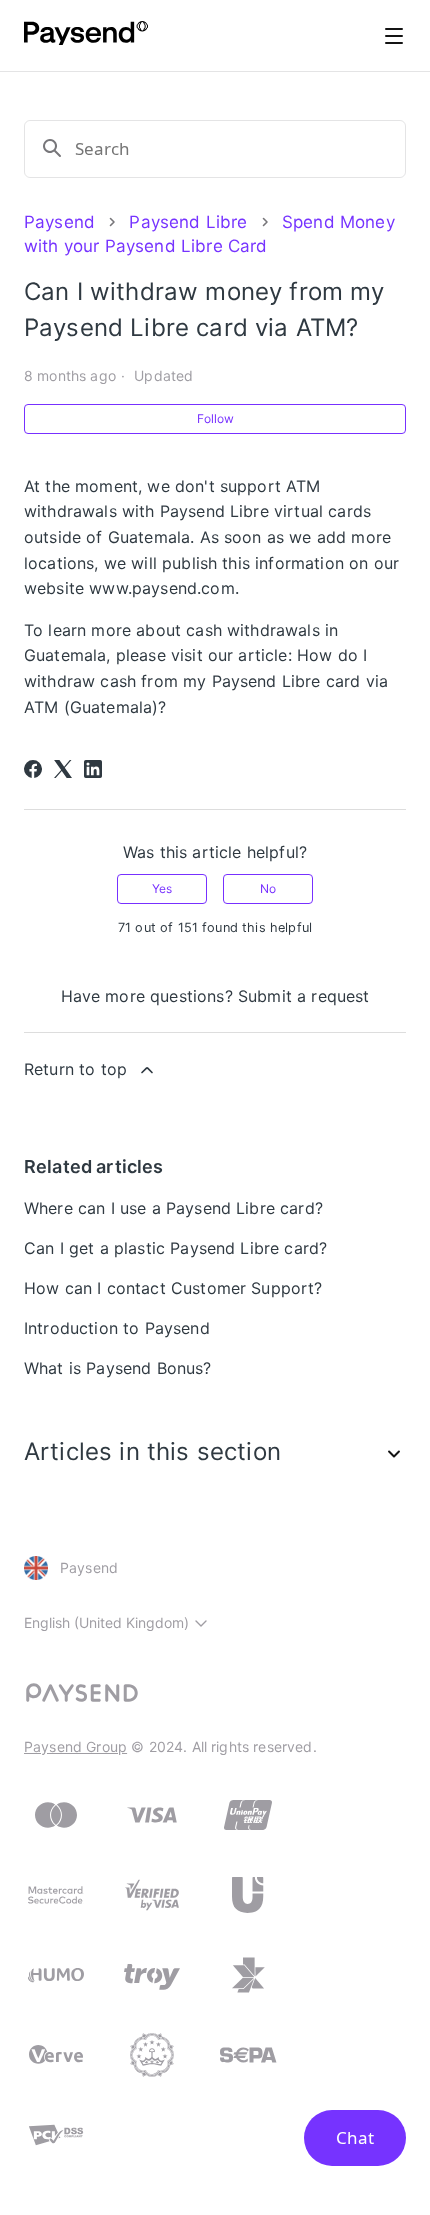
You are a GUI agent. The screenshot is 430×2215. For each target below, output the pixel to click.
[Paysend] (86, 36)
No (268, 888)
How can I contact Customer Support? (173, 1288)
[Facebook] (33, 769)
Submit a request (304, 996)
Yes (162, 888)
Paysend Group (75, 1746)
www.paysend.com (161, 588)
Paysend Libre (188, 222)
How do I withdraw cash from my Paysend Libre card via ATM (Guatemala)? (206, 680)
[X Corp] (63, 769)
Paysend (59, 222)
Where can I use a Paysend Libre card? (173, 1208)
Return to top (75, 1069)
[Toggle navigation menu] (394, 36)
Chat (355, 2137)
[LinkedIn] (93, 769)
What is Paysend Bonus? (118, 1368)
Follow (215, 418)
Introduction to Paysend (117, 1328)
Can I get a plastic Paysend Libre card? (175, 1248)
